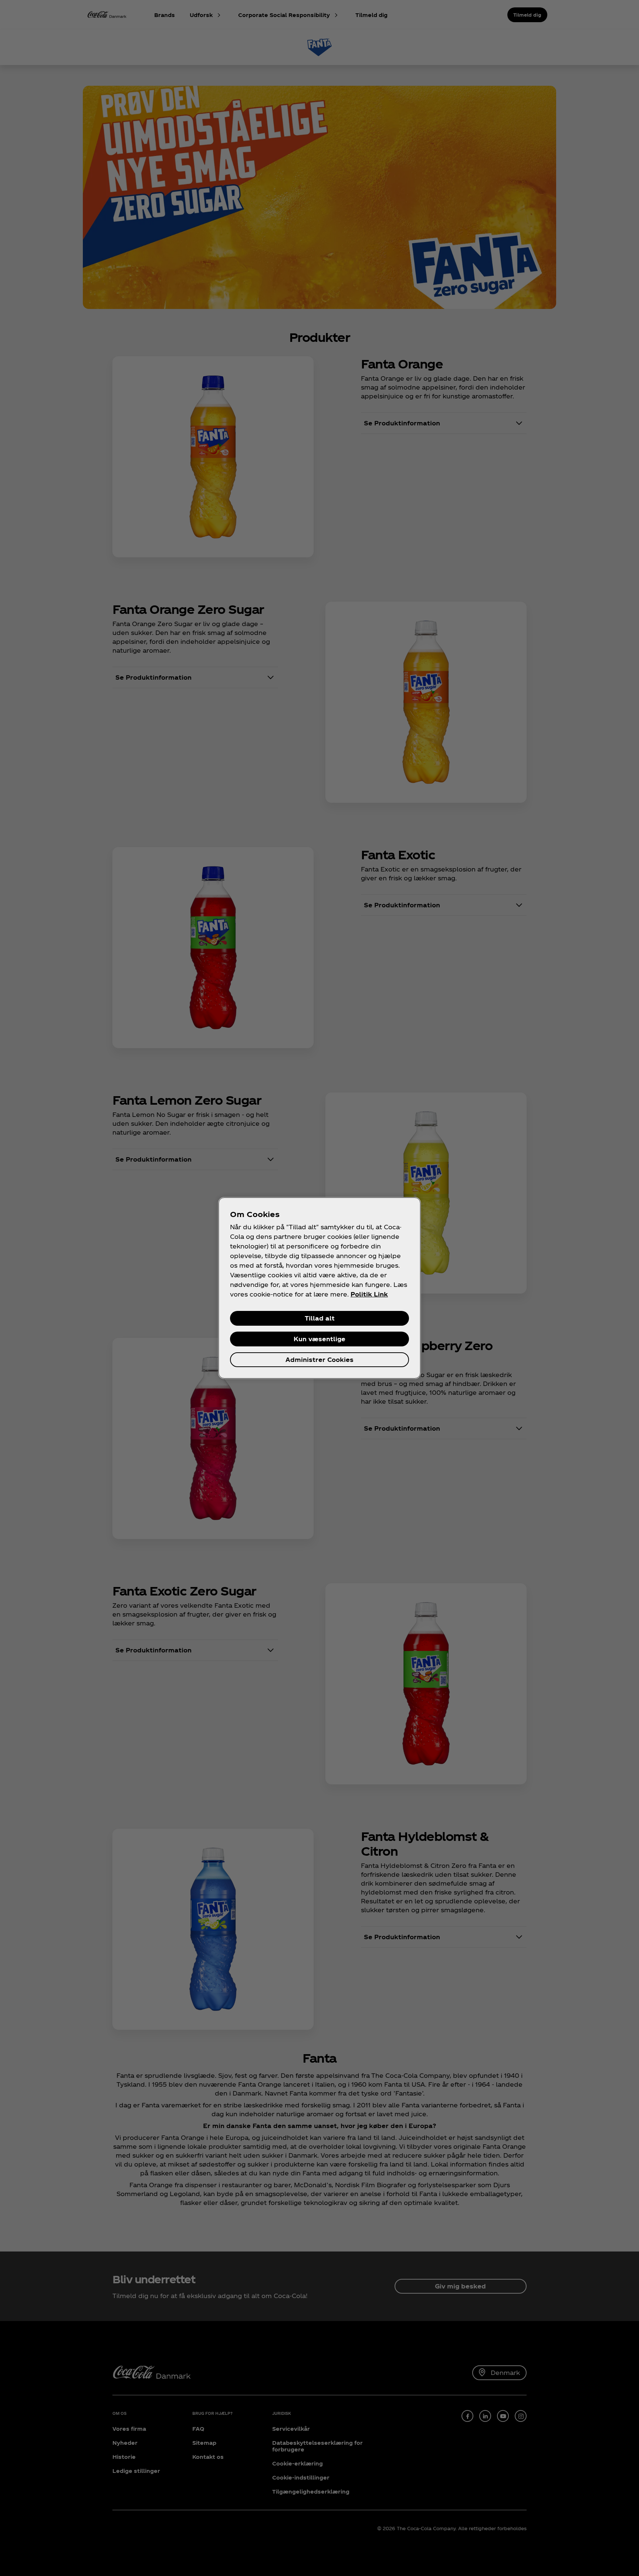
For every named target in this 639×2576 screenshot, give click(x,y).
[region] (319, 1288)
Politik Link (369, 1294)
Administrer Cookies (319, 1360)
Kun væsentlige (319, 1339)
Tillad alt (320, 1318)
